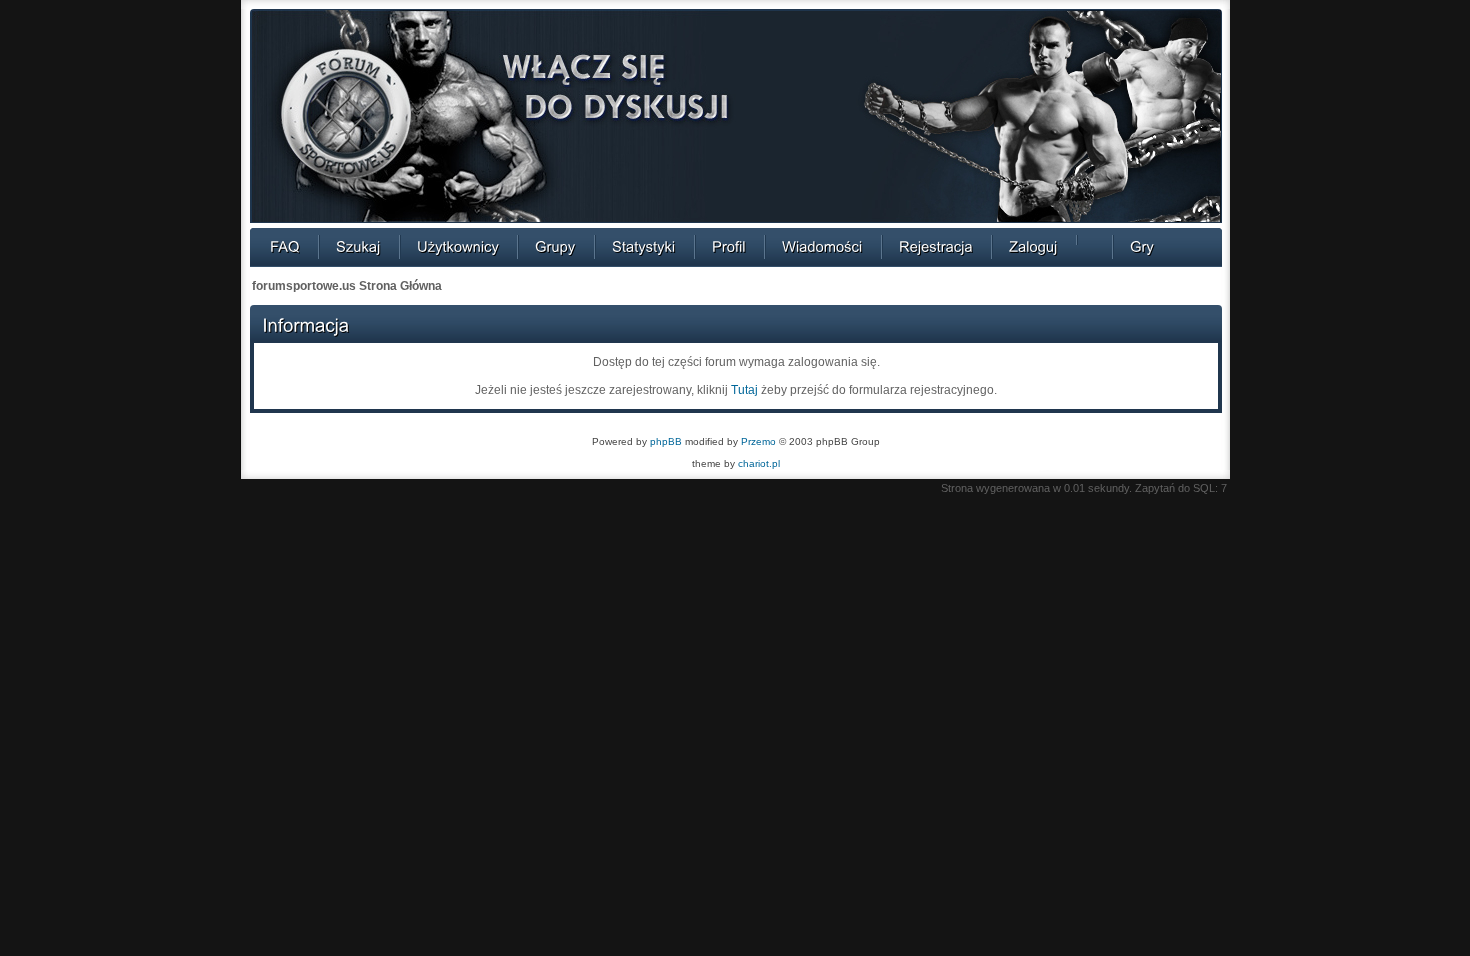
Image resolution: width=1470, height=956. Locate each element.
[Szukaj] (358, 246)
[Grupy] (555, 246)
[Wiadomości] (822, 246)
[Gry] (1142, 246)
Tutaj (744, 390)
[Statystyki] (644, 246)
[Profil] (729, 246)
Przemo (758, 441)
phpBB (666, 441)
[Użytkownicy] (458, 246)
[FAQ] (285, 246)
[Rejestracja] (936, 246)
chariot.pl (759, 463)
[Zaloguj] (1033, 246)
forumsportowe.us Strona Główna (347, 286)
